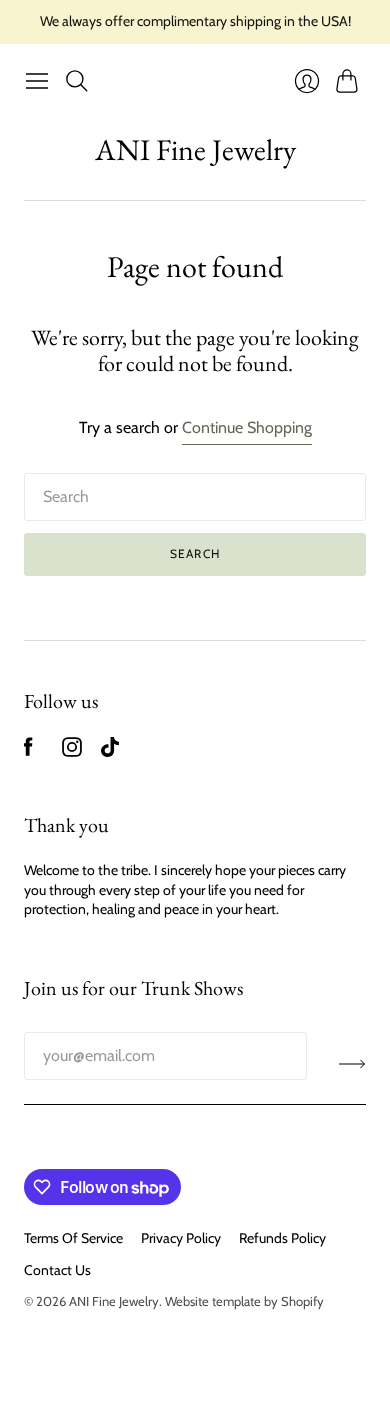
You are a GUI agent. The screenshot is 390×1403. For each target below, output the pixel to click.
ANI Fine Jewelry (195, 149)
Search (195, 553)
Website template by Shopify (244, 1301)
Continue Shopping (247, 427)
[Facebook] (28, 751)
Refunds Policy (282, 1238)
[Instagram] (72, 751)
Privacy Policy (181, 1238)
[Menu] (37, 81)
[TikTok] (110, 751)
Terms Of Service (73, 1238)
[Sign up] (352, 1064)
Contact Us (57, 1270)
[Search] (77, 81)
